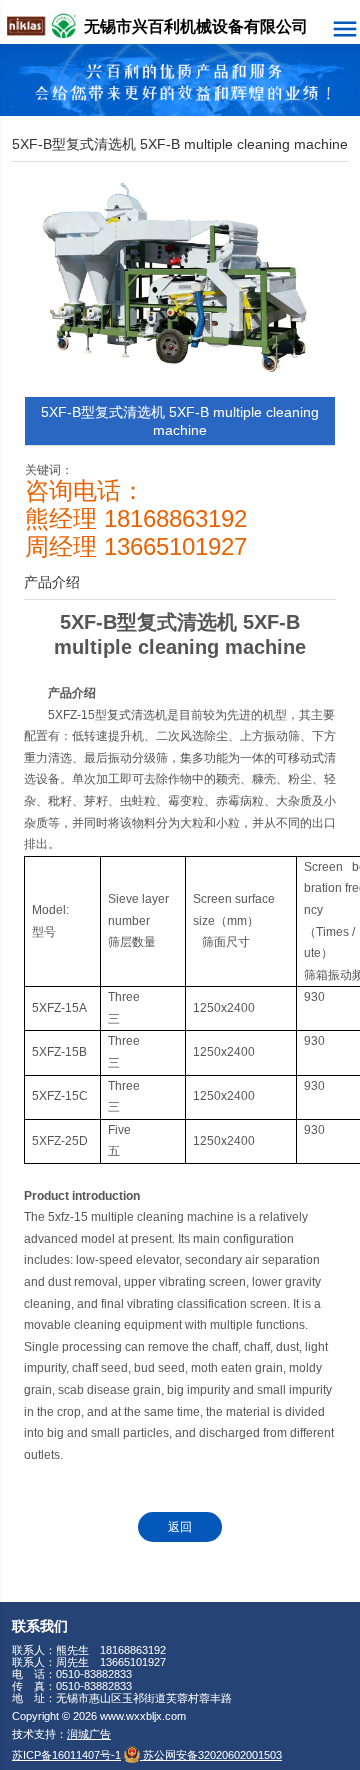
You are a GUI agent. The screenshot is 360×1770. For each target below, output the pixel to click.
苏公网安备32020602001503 (211, 1755)
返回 (180, 1527)
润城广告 (89, 1734)
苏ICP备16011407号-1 (66, 1755)
